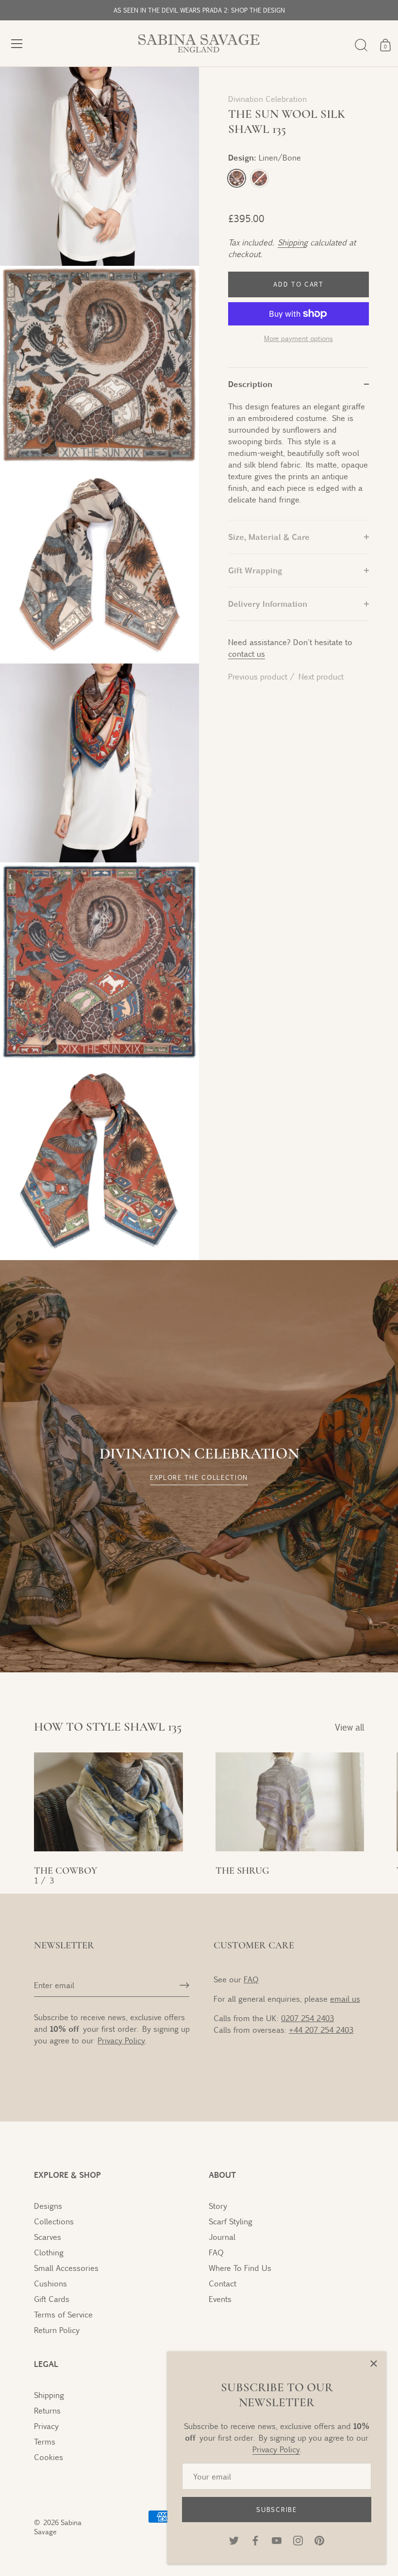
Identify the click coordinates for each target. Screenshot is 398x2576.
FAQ (251, 1979)
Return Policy (57, 2330)
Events (220, 2299)
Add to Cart (298, 284)
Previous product (259, 676)
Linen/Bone (237, 178)
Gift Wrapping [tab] (255, 570)
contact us (247, 654)
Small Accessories (66, 2268)
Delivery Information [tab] (268, 604)
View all (349, 1727)
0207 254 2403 (307, 2018)
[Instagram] (298, 2539)
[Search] (361, 45)
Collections (54, 2221)
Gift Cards (52, 2299)
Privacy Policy (276, 2449)
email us (345, 1999)
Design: (265, 157)
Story (218, 2206)
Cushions (50, 2283)
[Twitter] (234, 2539)
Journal (222, 2237)
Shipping (292, 242)
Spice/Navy (259, 178)
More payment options (298, 338)
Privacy (46, 2426)
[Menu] (17, 44)
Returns (47, 2410)
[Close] (374, 2364)
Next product (321, 676)
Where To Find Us (240, 2268)
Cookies (49, 2457)
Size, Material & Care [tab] (269, 537)
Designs (48, 2206)
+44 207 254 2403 (321, 2030)
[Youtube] (277, 2539)
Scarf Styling (231, 2221)
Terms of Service (63, 2314)
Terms (45, 2441)
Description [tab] (250, 384)
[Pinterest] (319, 2539)
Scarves (48, 2237)
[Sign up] (184, 1985)
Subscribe (276, 2510)
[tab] (298, 460)
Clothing (49, 2252)
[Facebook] (255, 2539)
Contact (223, 2283)
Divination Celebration (267, 99)
